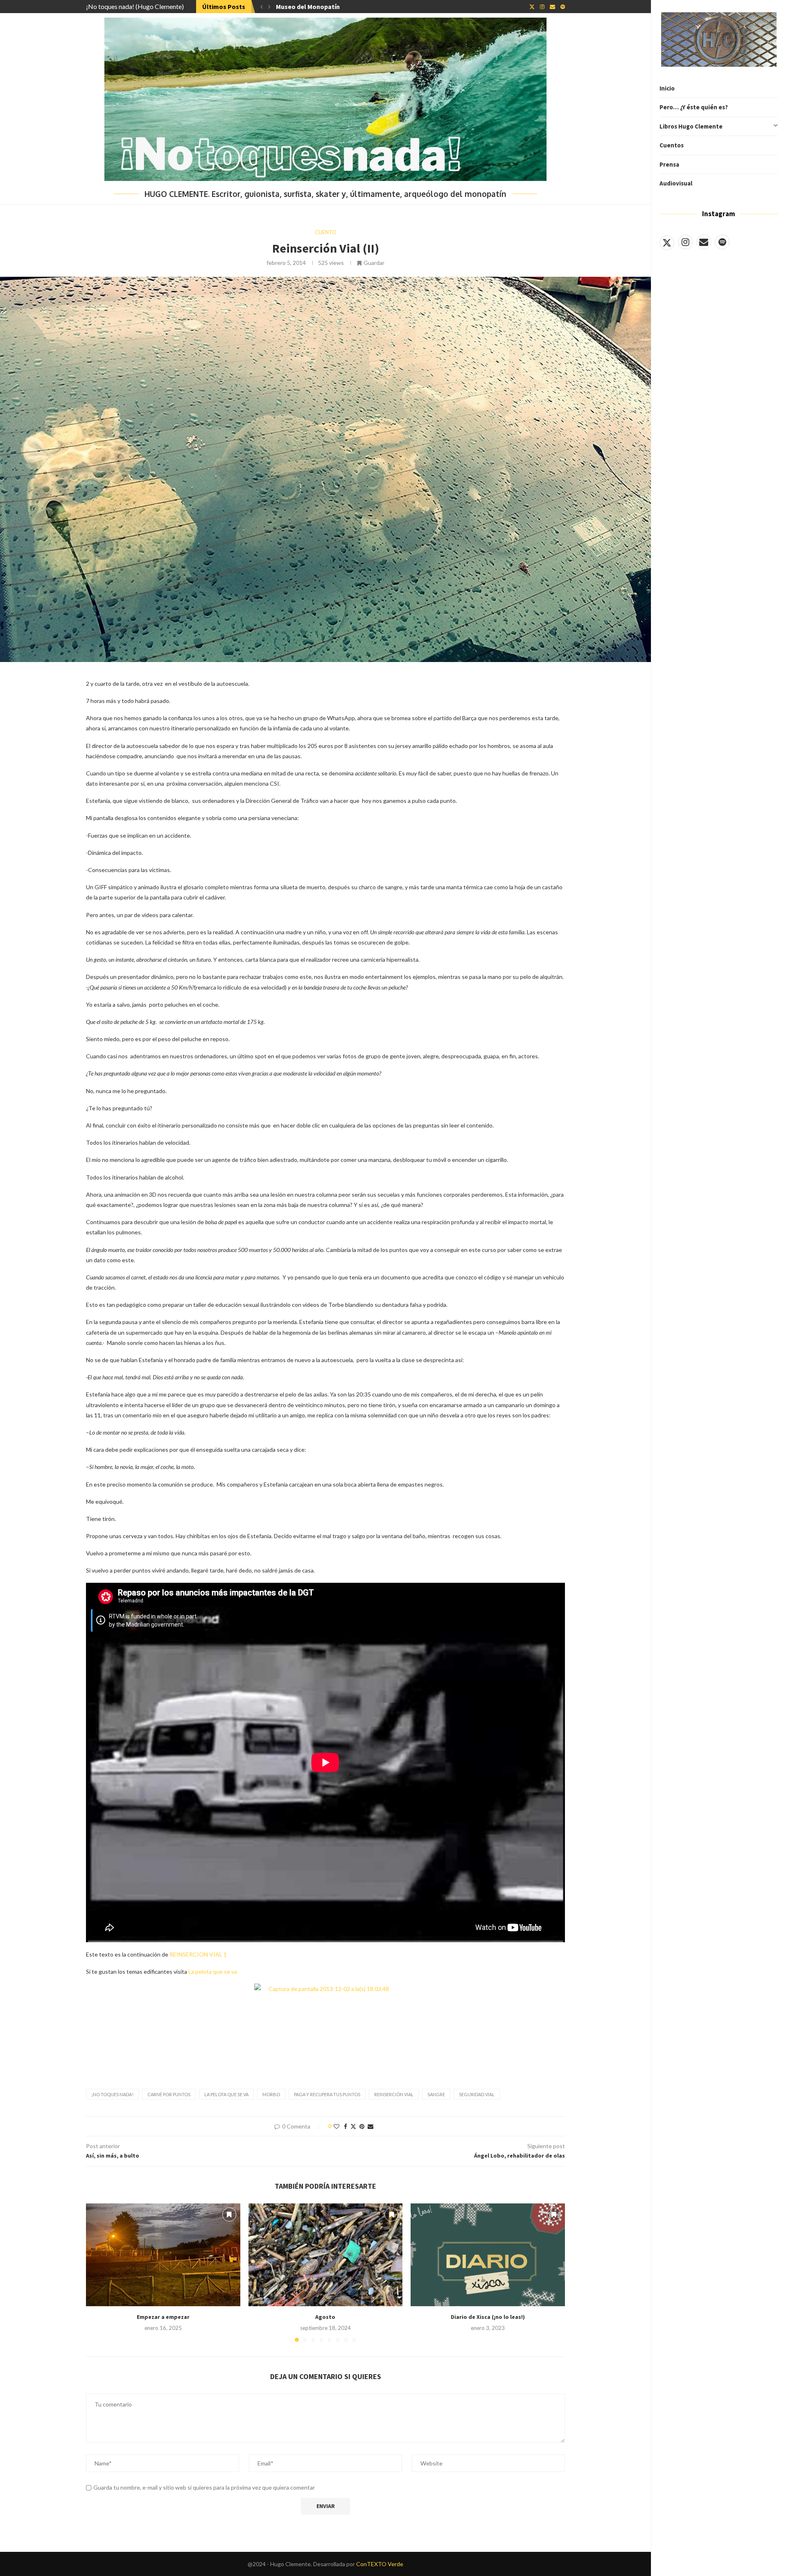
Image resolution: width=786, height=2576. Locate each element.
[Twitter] (667, 242)
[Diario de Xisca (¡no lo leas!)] (488, 2255)
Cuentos (672, 145)
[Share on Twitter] (353, 2126)
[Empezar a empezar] (163, 2255)
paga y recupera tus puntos (327, 2094)
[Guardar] (229, 2214)
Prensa (669, 164)
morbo (271, 2094)
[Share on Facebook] (346, 2126)
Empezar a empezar (163, 2317)
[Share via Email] (370, 2126)
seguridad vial (477, 2094)
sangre (436, 2094)
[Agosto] (326, 2255)
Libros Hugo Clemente (691, 126)
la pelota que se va (226, 2094)
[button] (262, 7)
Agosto (325, 2317)
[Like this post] (337, 2126)
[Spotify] (722, 242)
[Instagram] (685, 242)
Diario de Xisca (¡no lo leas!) (488, 2317)
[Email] (704, 242)
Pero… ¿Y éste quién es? (694, 107)
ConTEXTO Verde (380, 2564)
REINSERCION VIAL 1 (198, 1954)
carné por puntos (169, 2094)
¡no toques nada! (112, 2094)
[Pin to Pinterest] (362, 2126)
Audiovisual (676, 183)
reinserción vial (394, 2094)
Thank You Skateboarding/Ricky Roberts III (340, 7)
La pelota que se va (213, 1972)
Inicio (667, 88)
